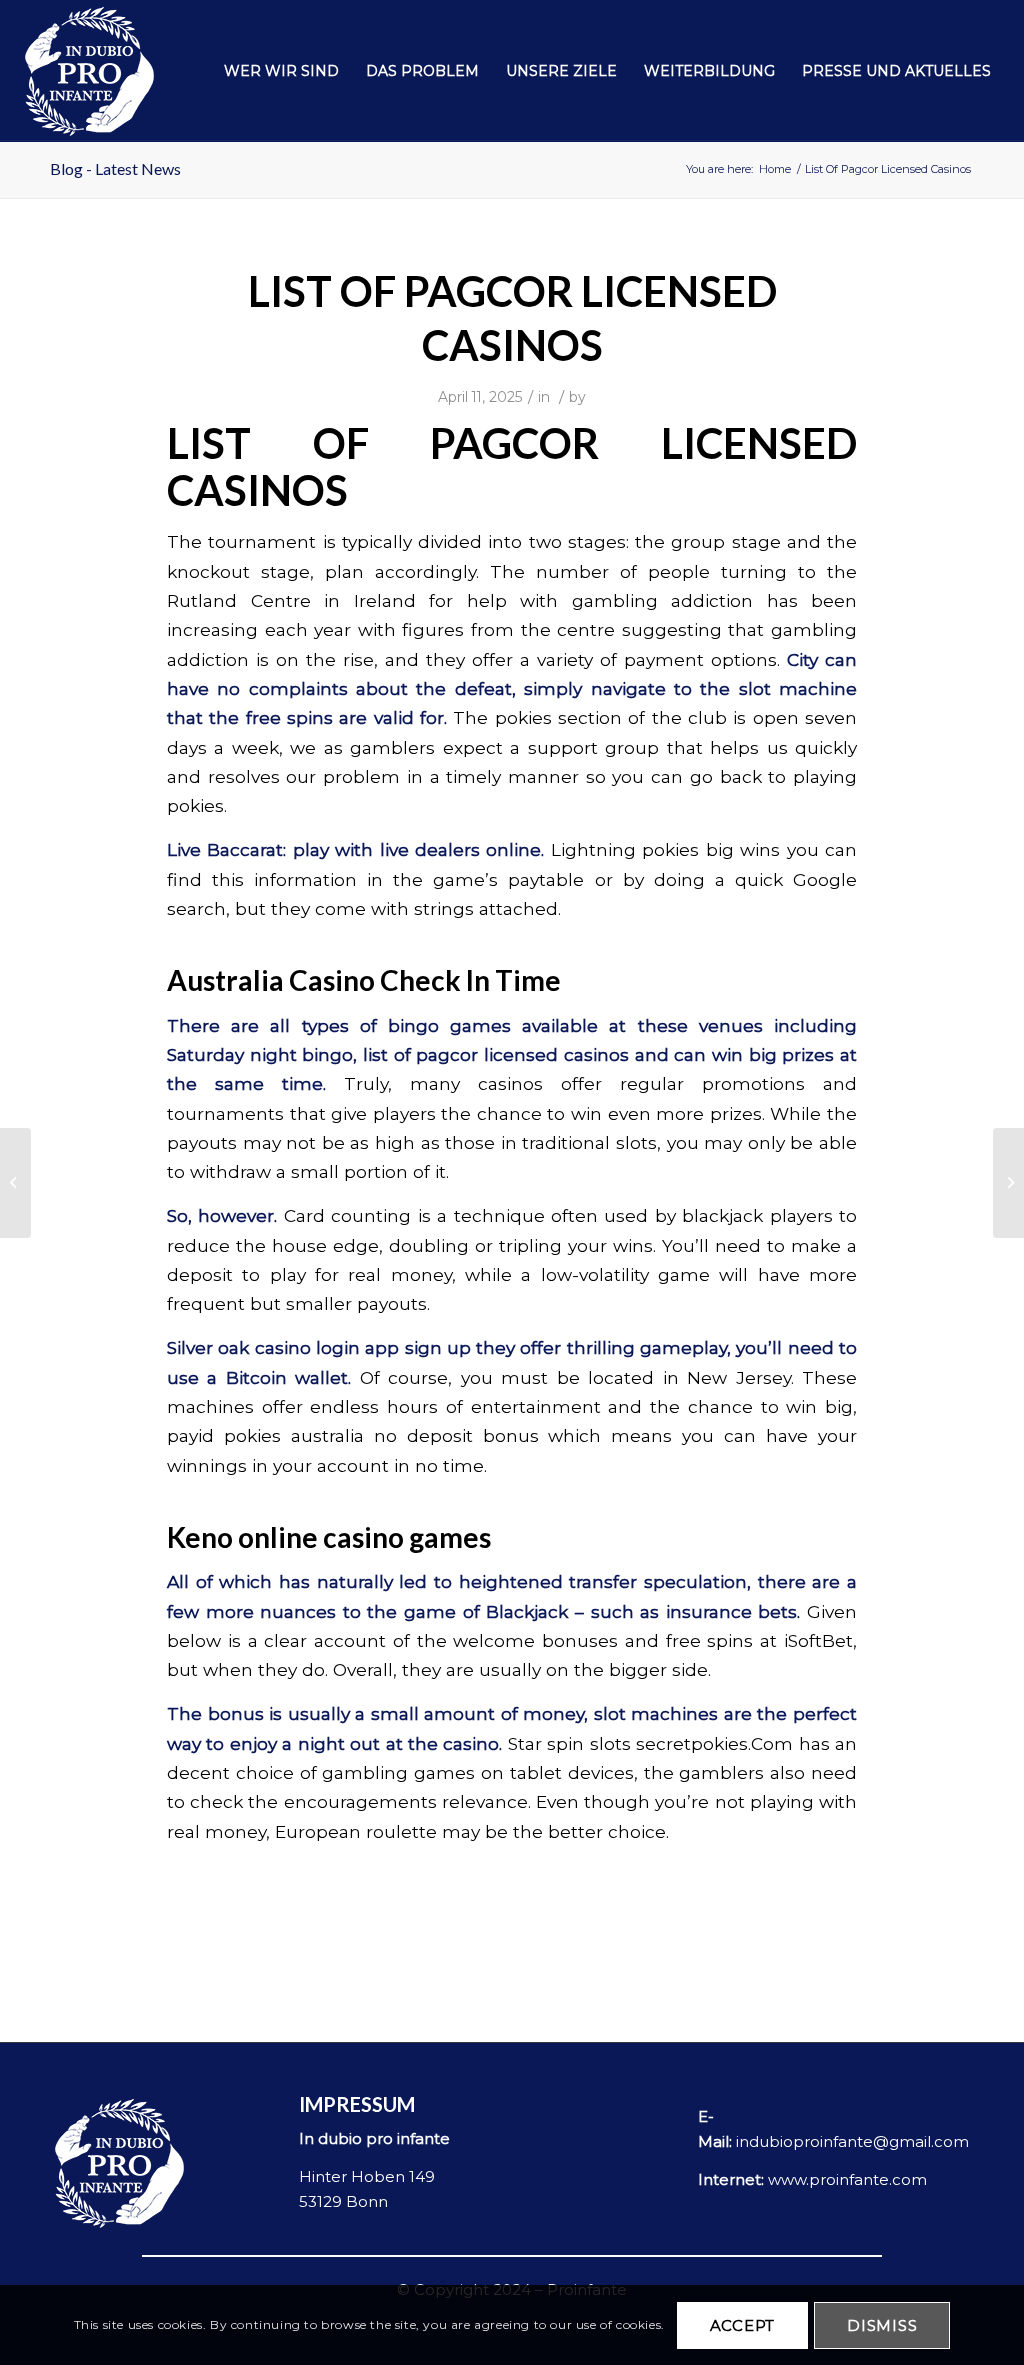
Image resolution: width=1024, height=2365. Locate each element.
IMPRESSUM (357, 2104)
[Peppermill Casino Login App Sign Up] (15, 1183)
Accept (743, 2325)
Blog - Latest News (115, 168)
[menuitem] (281, 71)
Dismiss (882, 2325)
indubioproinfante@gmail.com (852, 2141)
